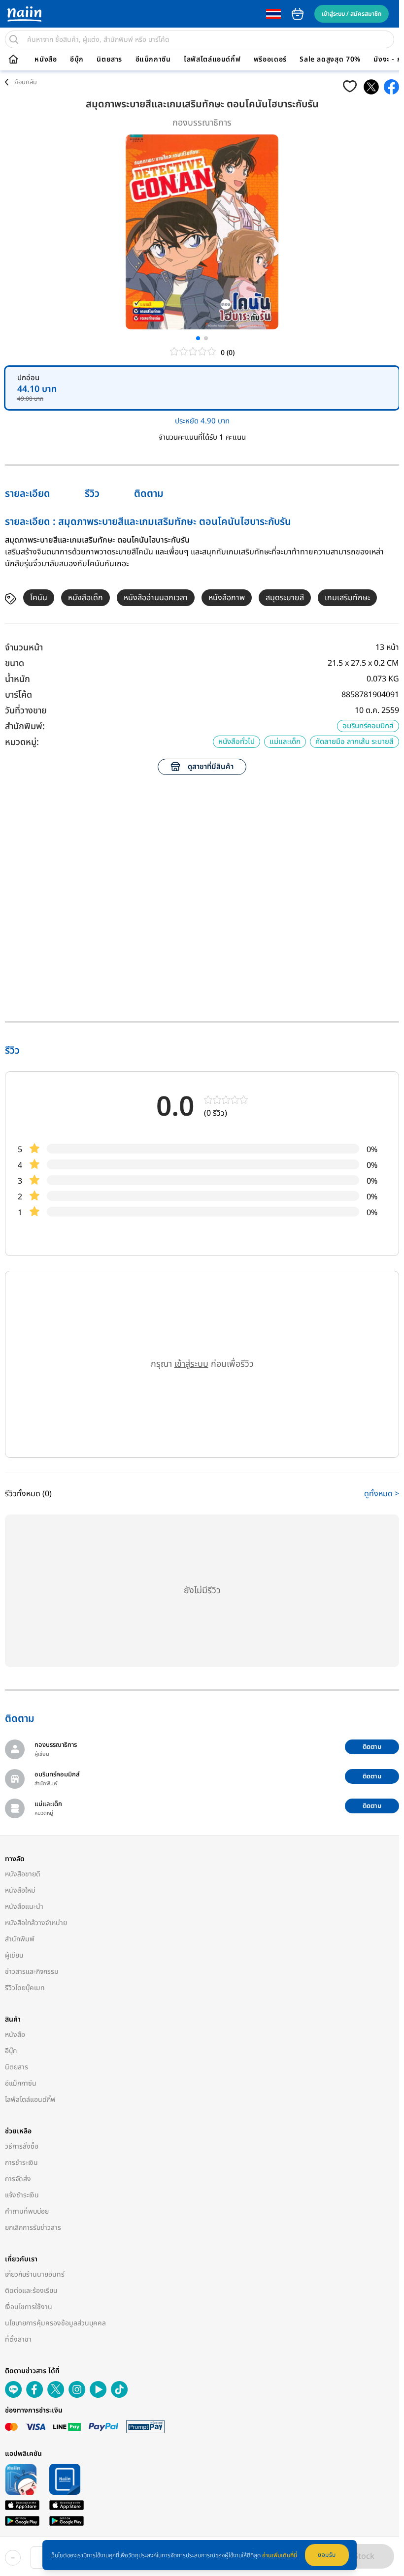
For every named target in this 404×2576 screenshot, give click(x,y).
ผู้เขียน (14, 1955)
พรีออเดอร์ (270, 60)
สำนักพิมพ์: (25, 726)
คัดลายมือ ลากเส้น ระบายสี (354, 742)
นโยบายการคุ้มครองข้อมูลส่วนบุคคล (55, 2323)
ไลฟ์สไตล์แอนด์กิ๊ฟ (212, 60)
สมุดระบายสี (285, 598)
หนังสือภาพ (227, 598)
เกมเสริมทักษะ (347, 598)
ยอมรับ (327, 2555)
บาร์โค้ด (18, 695)
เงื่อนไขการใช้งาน (29, 2307)
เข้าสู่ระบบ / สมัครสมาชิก (352, 14)
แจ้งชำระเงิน (22, 2195)
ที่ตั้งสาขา (18, 2339)
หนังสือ (46, 60)
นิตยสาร (109, 60)
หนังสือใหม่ (20, 1890)
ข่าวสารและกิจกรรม (32, 1972)
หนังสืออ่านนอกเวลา (156, 598)
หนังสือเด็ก (85, 598)
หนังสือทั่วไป (236, 742)
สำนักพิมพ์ (20, 1939)
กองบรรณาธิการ (202, 123)
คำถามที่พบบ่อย (27, 2211)
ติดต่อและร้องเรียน (31, 2291)
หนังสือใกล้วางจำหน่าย (36, 1923)
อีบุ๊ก (77, 60)
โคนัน (39, 598)
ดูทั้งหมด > (382, 1494)
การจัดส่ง (18, 2179)
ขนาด (15, 663)
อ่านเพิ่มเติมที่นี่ (280, 2555)
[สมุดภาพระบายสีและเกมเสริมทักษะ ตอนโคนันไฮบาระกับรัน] (371, 87)
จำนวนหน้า (24, 648)
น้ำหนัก (17, 679)
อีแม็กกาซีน (153, 60)
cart (298, 14)
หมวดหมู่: (22, 742)
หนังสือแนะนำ (24, 1907)
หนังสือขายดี (23, 1874)
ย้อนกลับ (26, 82)
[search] (14, 39)
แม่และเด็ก (285, 742)
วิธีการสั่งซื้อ (22, 2146)
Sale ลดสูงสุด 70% (330, 60)
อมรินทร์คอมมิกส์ (368, 726)
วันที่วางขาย (26, 711)
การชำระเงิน (21, 2163)
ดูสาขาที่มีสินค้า (211, 767)
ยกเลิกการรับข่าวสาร (33, 2228)
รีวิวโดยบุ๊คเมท (25, 1988)
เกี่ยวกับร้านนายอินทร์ (35, 2274)
